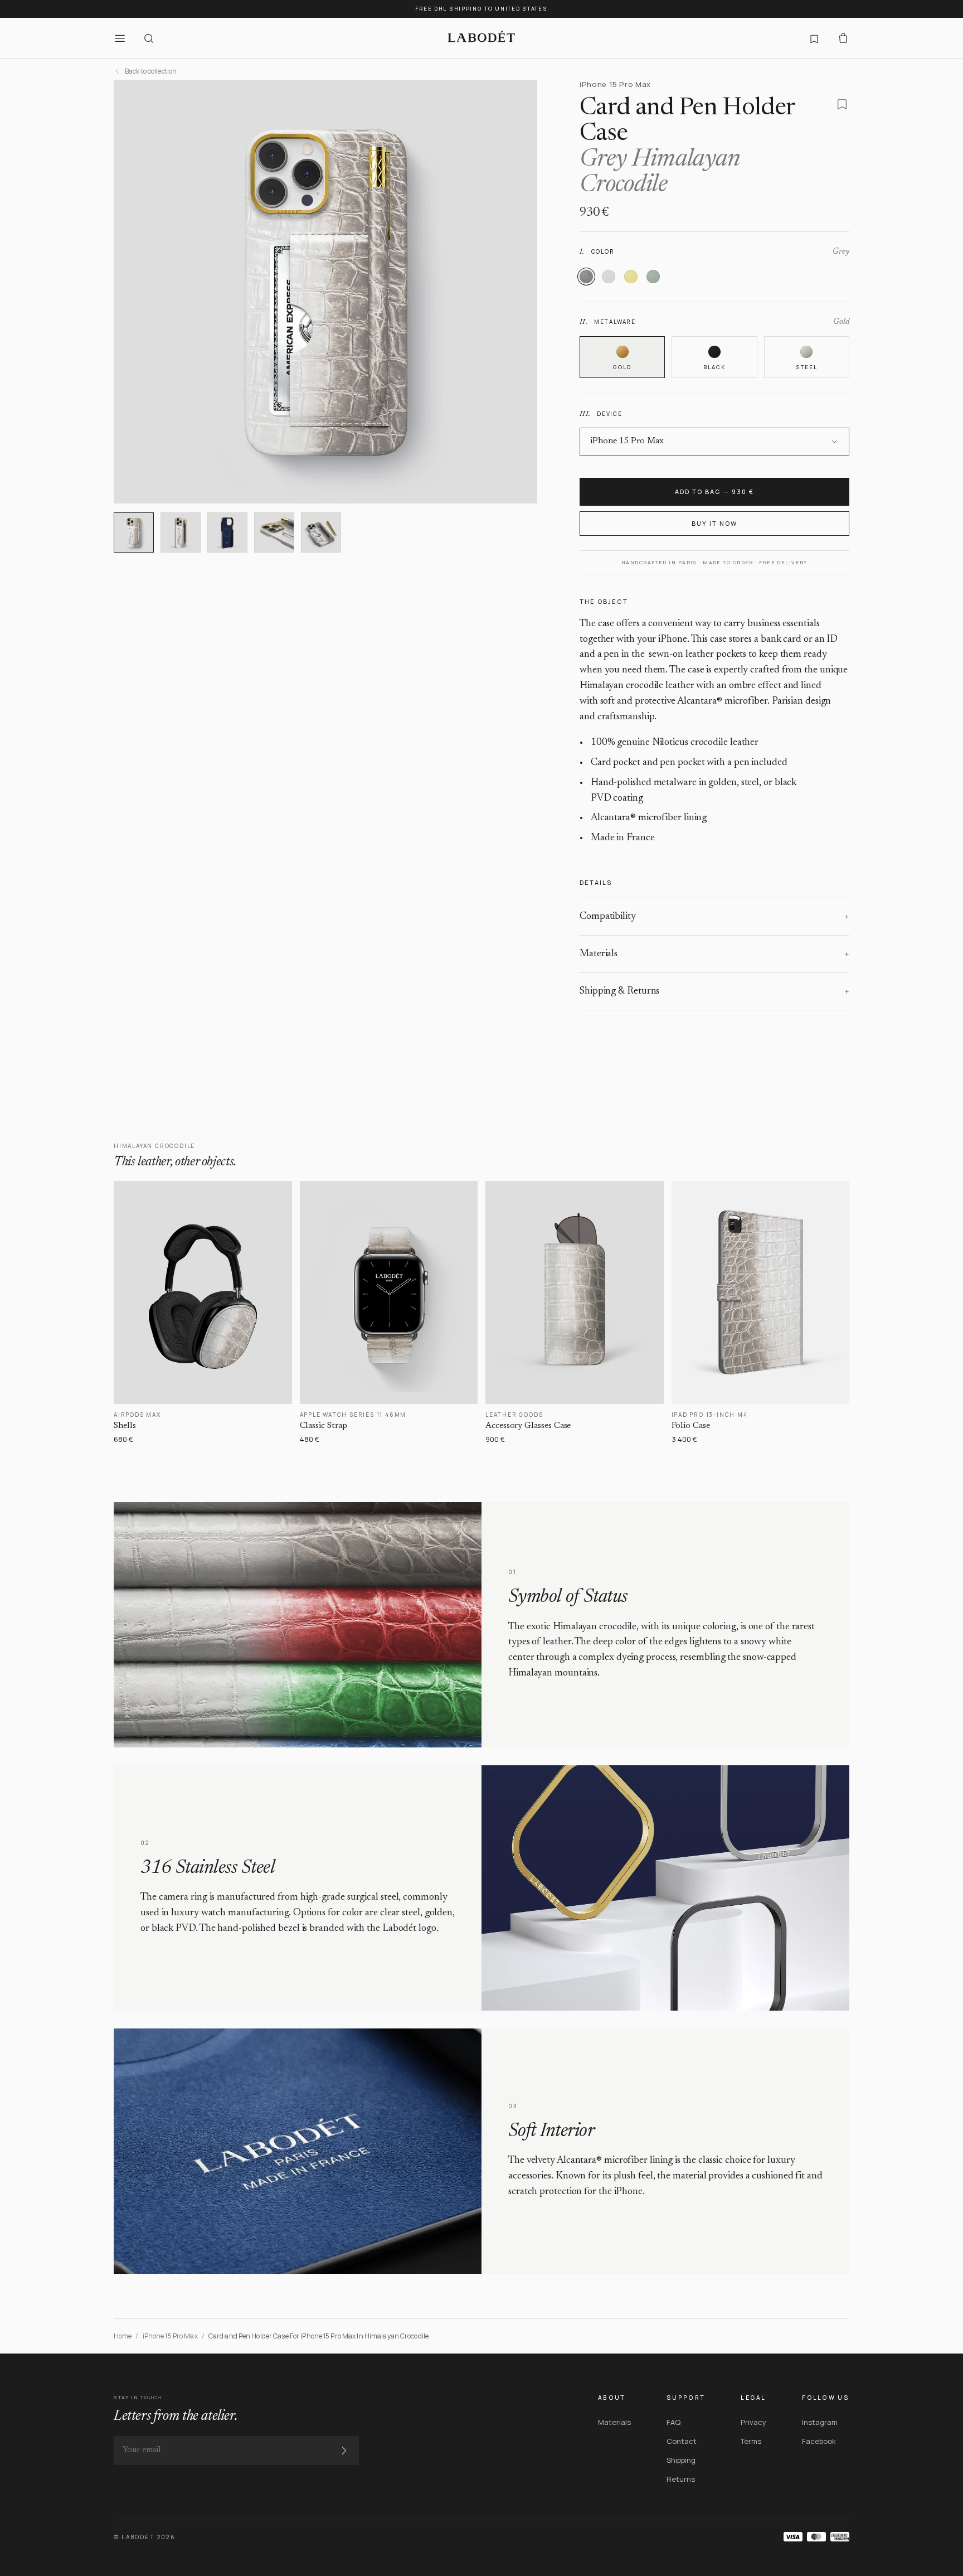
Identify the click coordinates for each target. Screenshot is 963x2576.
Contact (682, 2441)
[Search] (149, 38)
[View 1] (134, 532)
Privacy (753, 2422)
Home (123, 2336)
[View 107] (227, 532)
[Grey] (586, 277)
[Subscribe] (344, 2451)
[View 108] (274, 532)
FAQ (673, 2422)
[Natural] (631, 277)
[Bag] (843, 38)
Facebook (819, 2441)
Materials (614, 2422)
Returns (681, 2479)
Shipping (681, 2460)
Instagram (820, 2422)
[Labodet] (481, 38)
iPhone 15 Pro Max (170, 2336)
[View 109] (321, 532)
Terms (751, 2441)
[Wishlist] (814, 38)
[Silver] (609, 277)
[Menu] (120, 38)
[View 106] (181, 532)
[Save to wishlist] (842, 104)
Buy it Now (714, 523)
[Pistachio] (653, 277)
